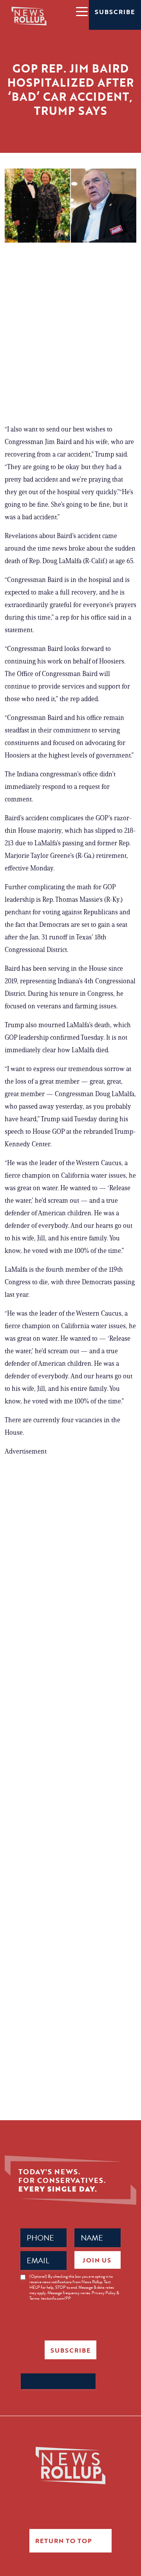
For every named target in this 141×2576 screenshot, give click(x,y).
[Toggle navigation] (81, 11)
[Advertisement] (70, 337)
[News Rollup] (29, 16)
